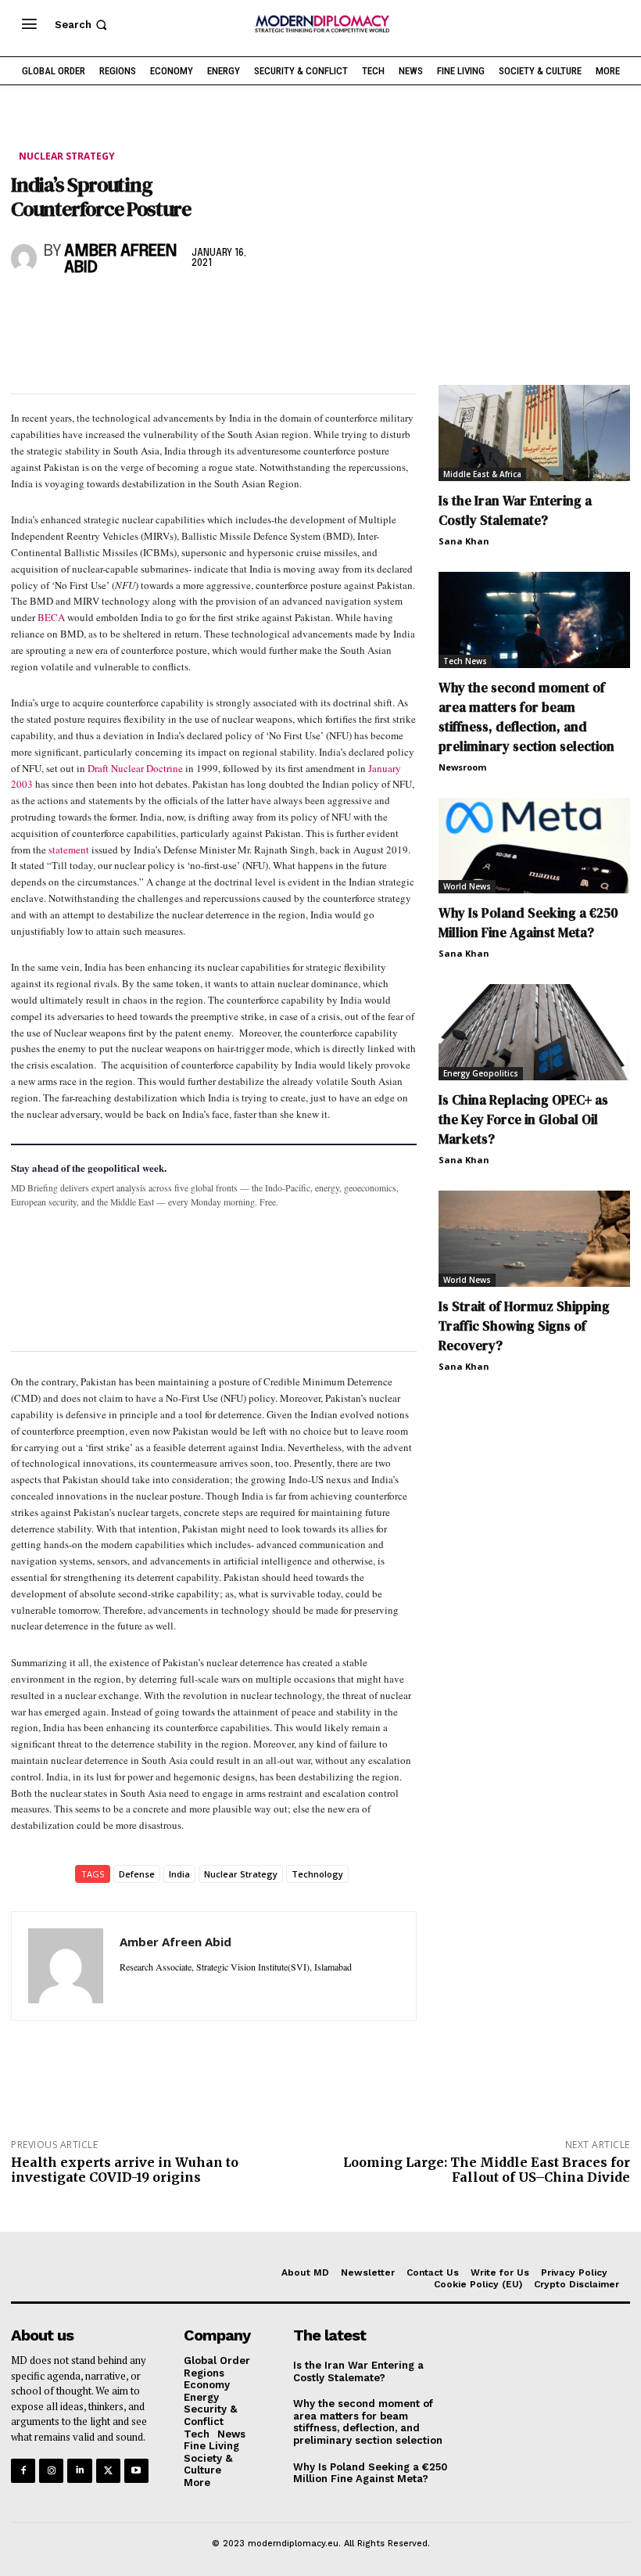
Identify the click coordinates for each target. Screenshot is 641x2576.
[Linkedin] (134, 310)
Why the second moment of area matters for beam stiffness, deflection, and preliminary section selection (526, 717)
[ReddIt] (170, 310)
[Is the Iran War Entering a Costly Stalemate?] (534, 433)
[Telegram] (206, 310)
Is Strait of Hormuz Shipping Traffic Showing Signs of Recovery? (524, 1326)
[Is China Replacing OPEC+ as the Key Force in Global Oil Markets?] (534, 1032)
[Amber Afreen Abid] (24, 258)
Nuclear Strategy (67, 156)
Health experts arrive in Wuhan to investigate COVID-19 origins (125, 2170)
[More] (243, 310)
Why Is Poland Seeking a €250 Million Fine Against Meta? (528, 923)
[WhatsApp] (98, 310)
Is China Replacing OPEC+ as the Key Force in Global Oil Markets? (523, 1119)
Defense (137, 1874)
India (179, 1874)
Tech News (465, 661)
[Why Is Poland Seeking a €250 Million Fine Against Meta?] (534, 846)
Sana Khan (464, 541)
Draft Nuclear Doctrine (135, 768)
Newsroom (462, 767)
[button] (82, 25)
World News (467, 886)
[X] (63, 310)
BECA (51, 617)
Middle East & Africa (482, 474)
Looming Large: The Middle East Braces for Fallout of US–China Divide (487, 2170)
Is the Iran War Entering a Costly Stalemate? (515, 510)
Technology (317, 1874)
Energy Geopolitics (481, 1073)
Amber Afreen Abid (120, 260)
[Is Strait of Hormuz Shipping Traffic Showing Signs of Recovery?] (534, 1239)
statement (69, 850)
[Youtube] (136, 2471)
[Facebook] (27, 310)
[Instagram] (51, 2471)
